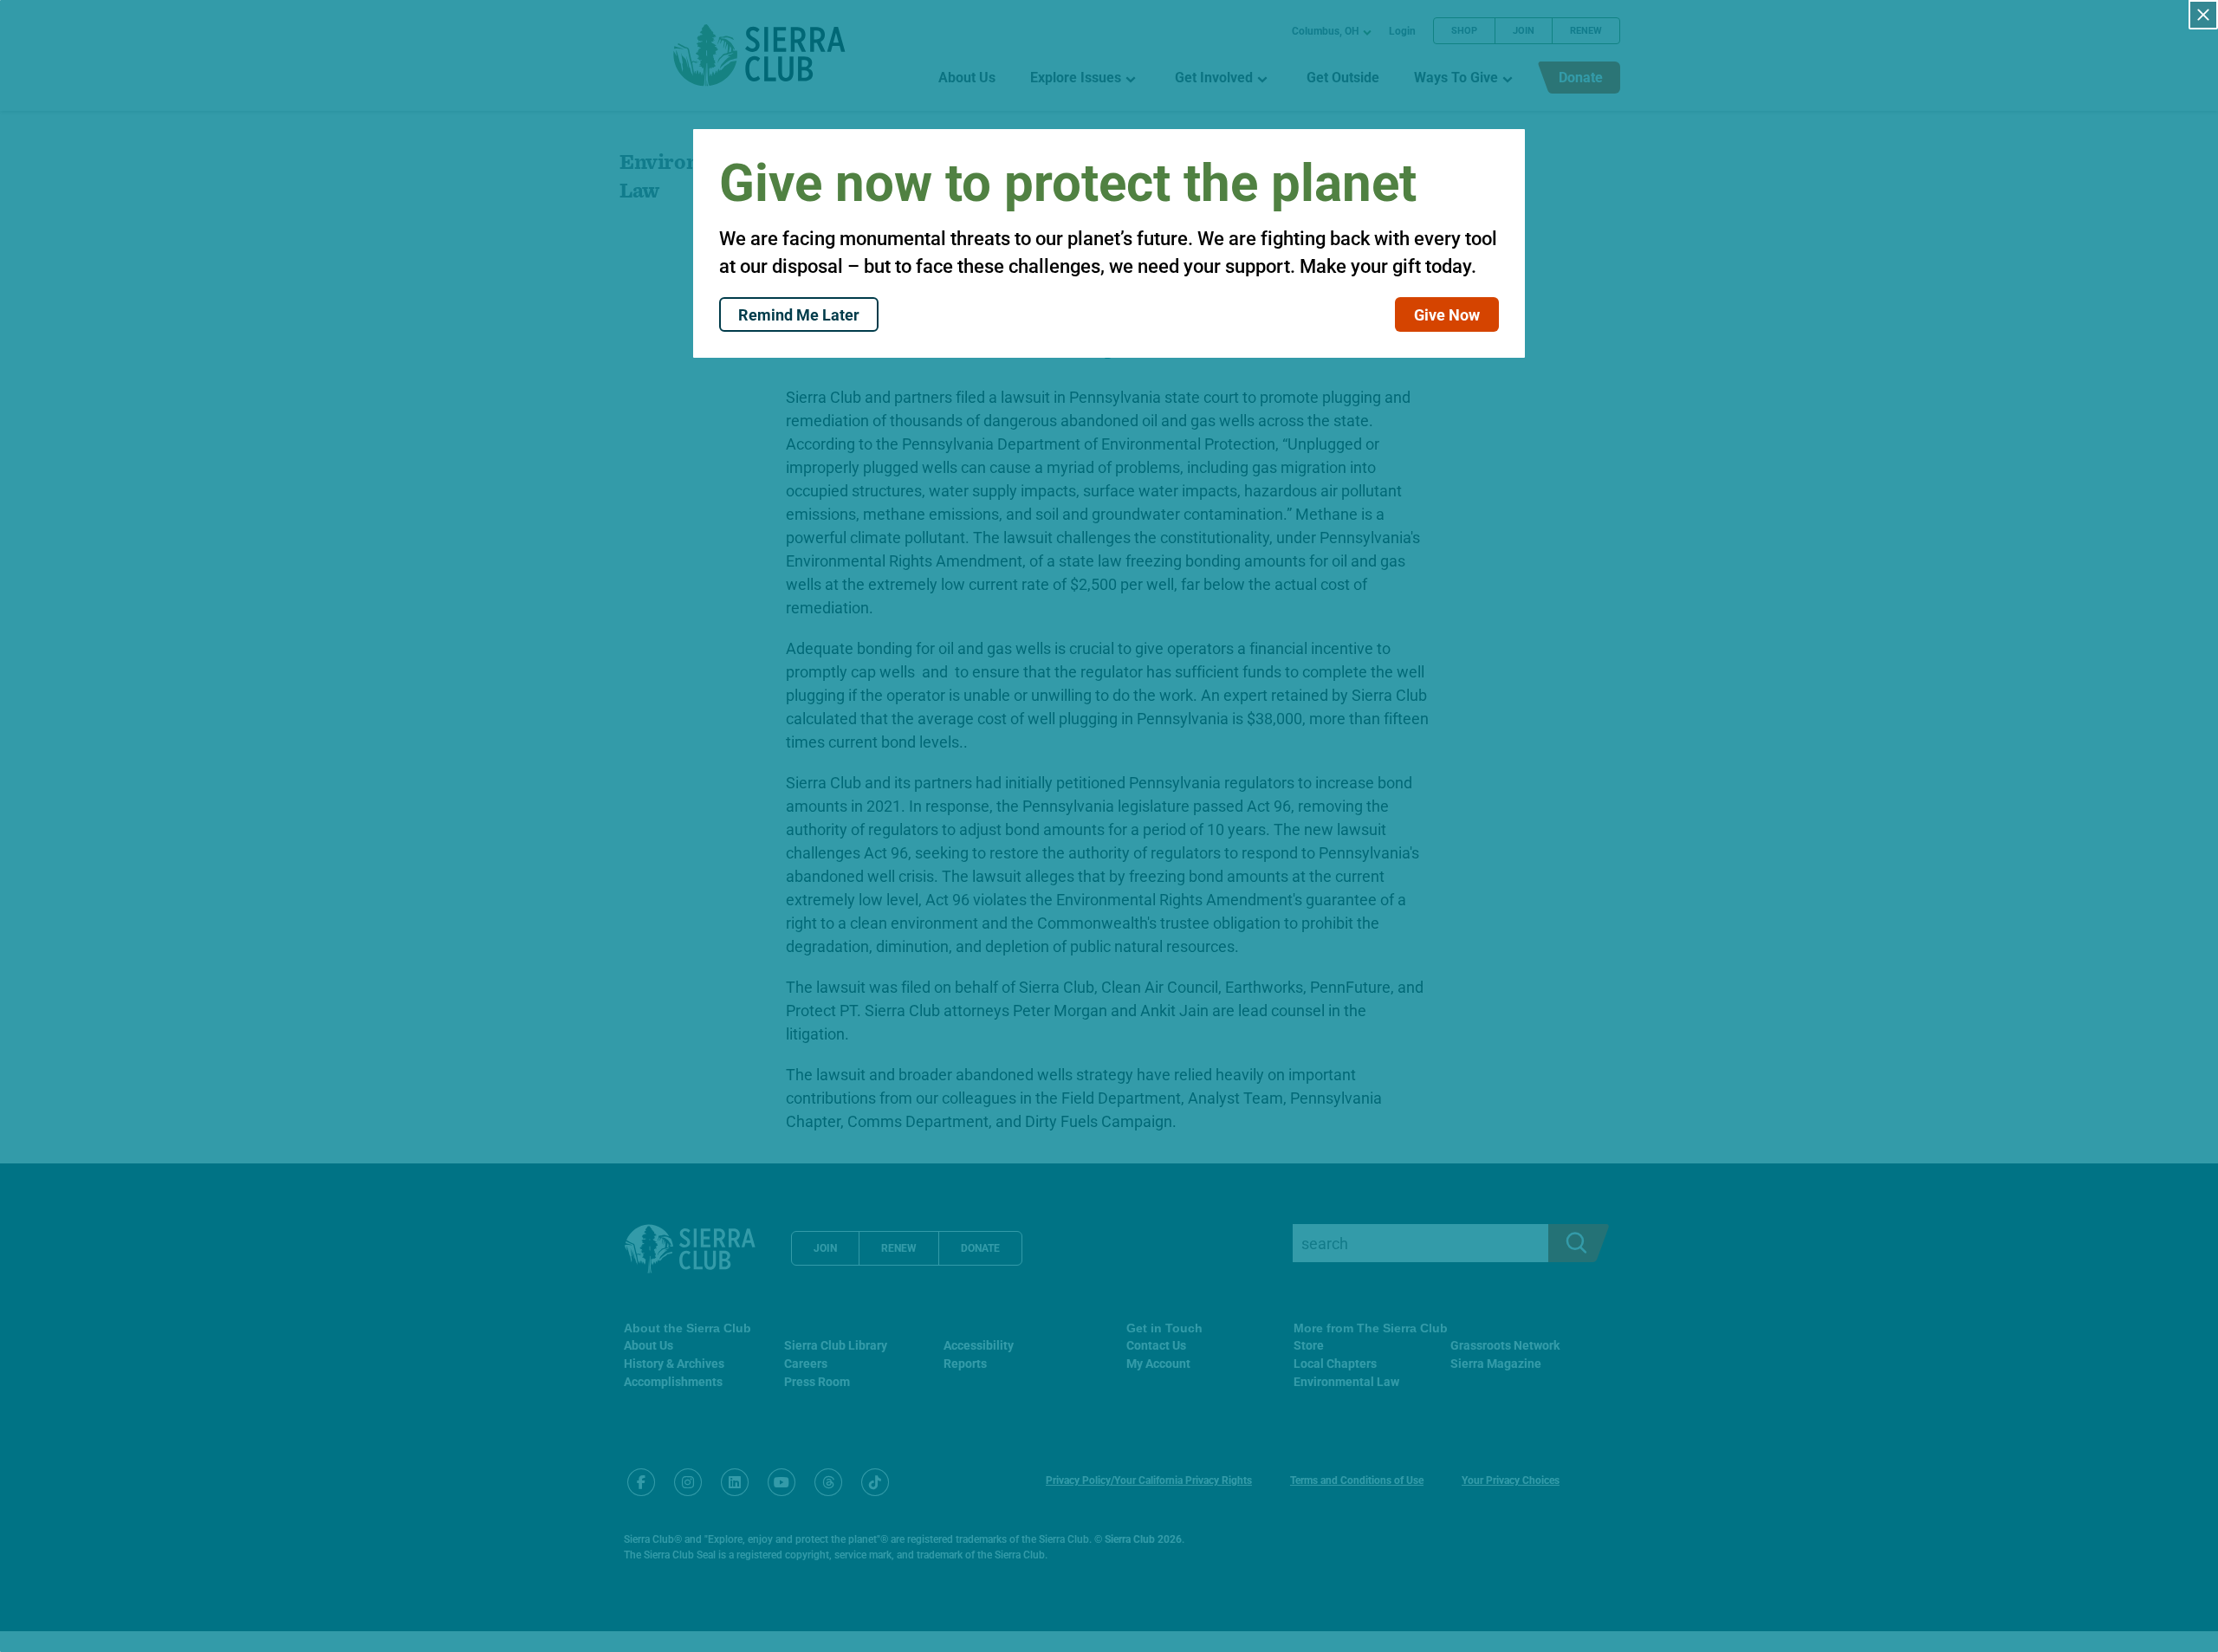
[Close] (2203, 15)
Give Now (1447, 314)
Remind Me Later (799, 314)
